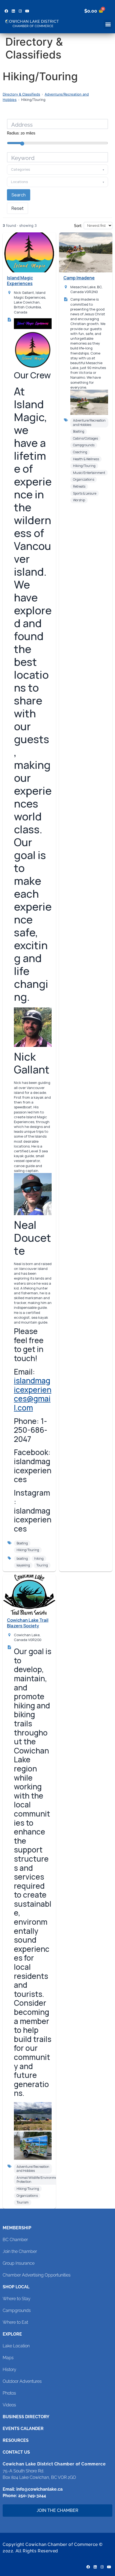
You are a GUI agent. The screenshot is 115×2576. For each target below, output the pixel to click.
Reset (18, 208)
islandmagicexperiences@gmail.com (33, 1394)
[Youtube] (27, 11)
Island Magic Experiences (20, 281)
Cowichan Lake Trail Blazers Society (28, 1623)
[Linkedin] (13, 11)
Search (19, 195)
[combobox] (57, 157)
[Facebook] (6, 11)
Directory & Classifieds (21, 94)
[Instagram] (20, 11)
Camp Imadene (79, 278)
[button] (108, 24)
